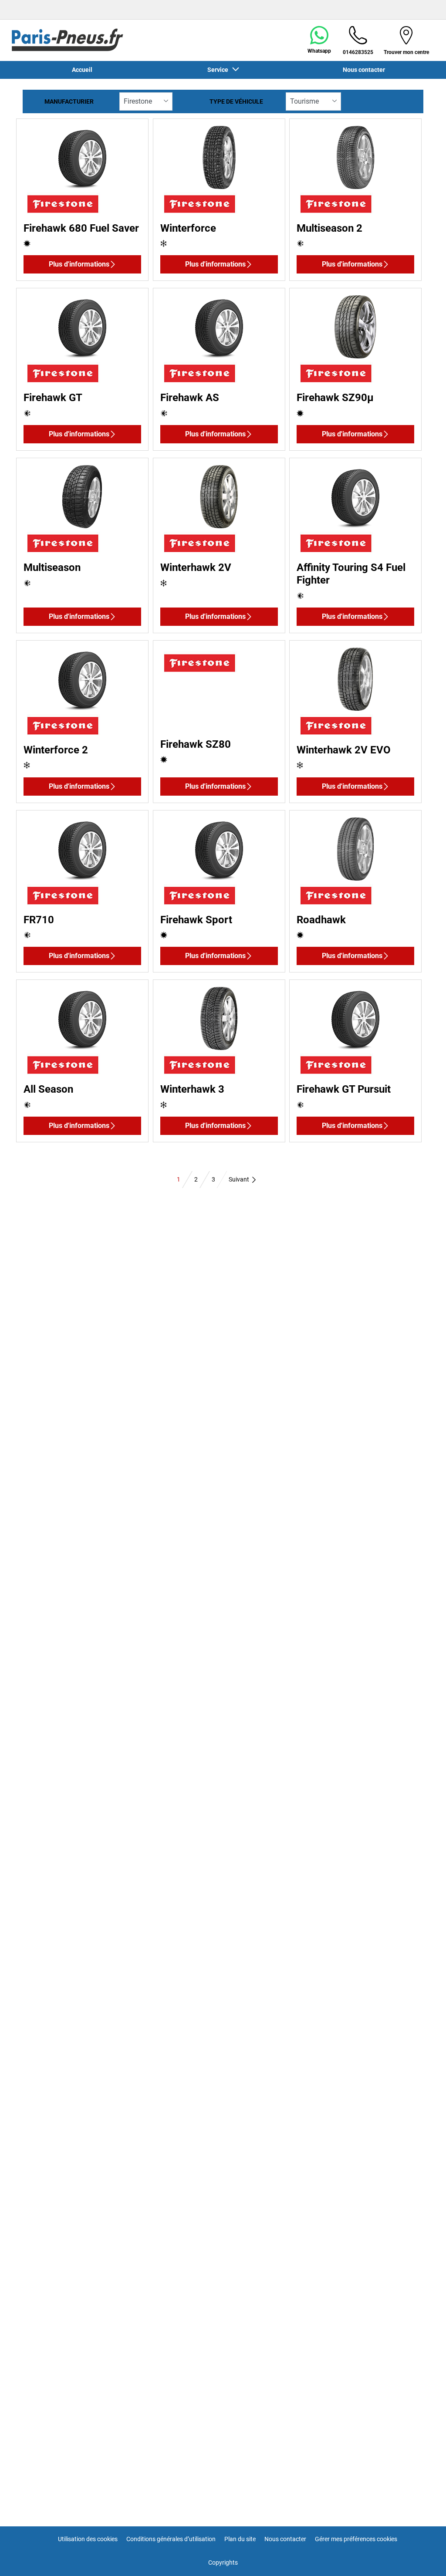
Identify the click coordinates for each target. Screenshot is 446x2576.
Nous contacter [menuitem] (364, 70)
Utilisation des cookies (88, 2539)
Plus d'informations (79, 264)
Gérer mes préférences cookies (356, 2539)
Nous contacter (285, 2539)
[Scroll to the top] (423, 2557)
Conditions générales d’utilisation (171, 2539)
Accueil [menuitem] (82, 70)
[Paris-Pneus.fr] (68, 40)
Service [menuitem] (219, 70)
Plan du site (240, 2539)
